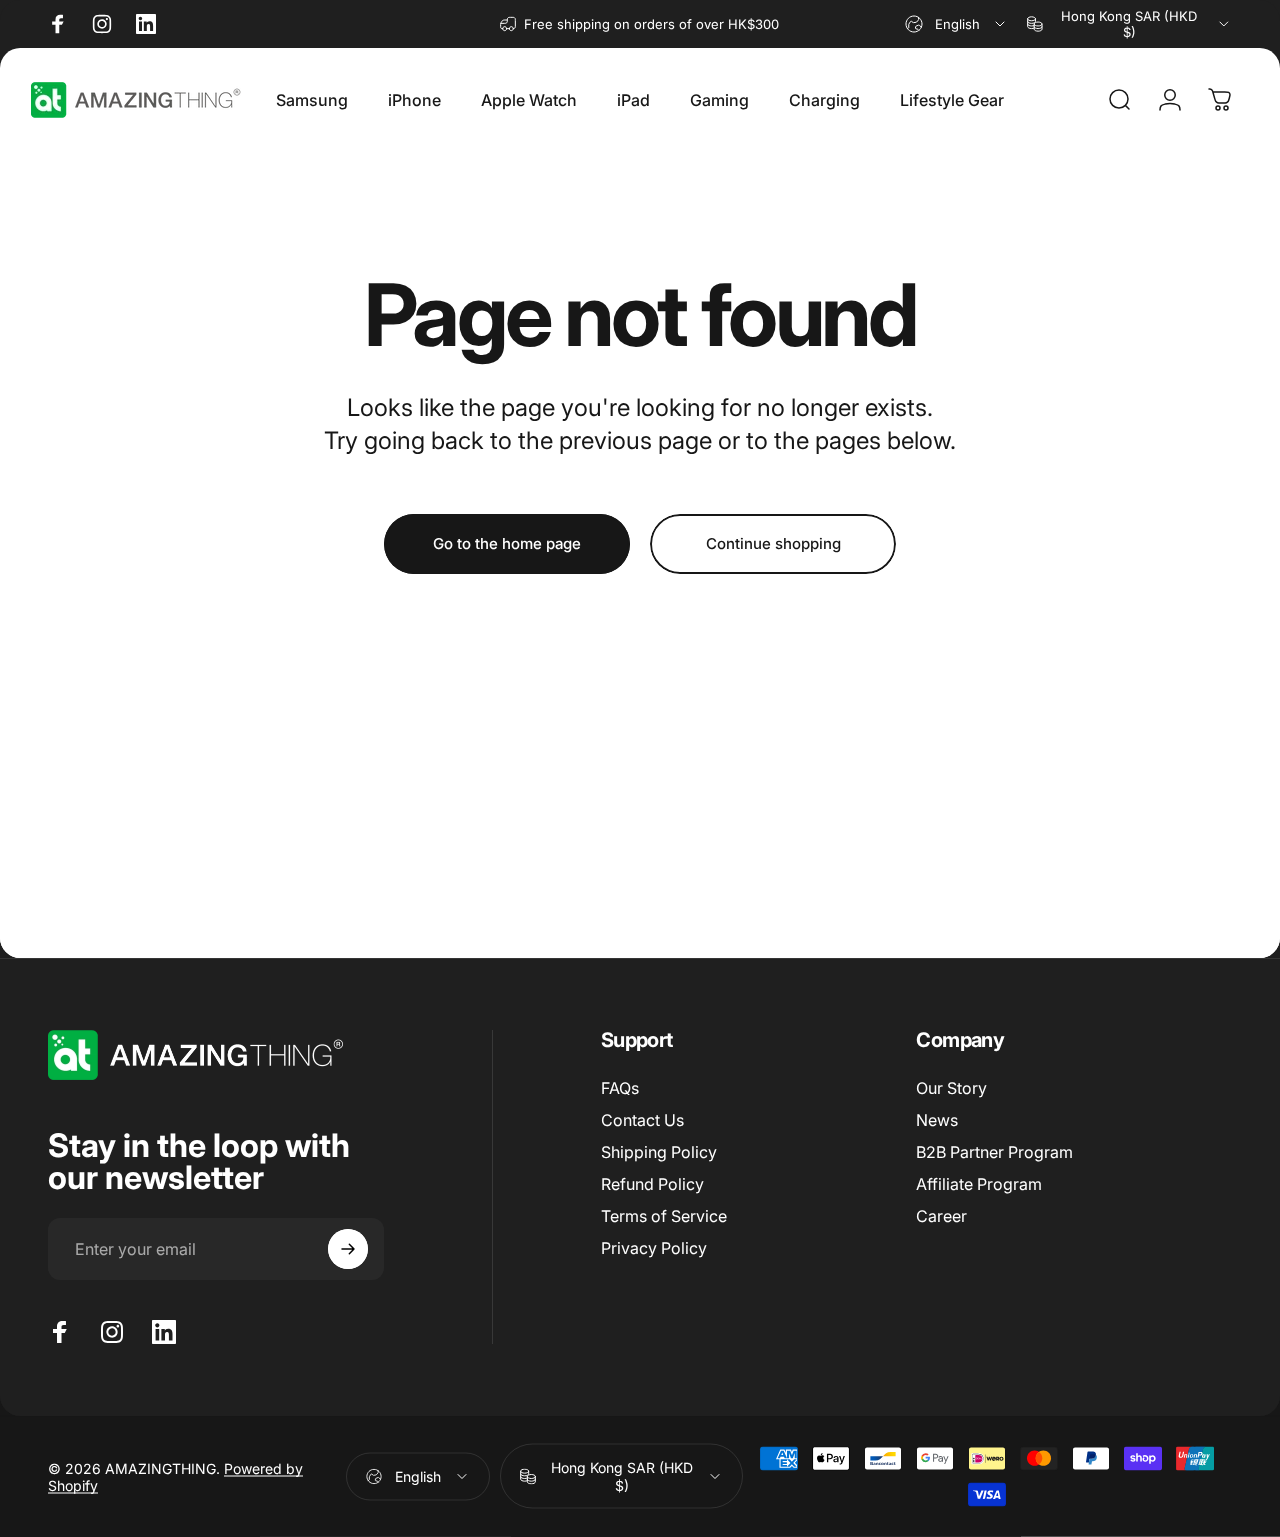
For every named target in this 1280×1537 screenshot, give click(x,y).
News (937, 1120)
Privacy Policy (654, 1248)
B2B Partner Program (994, 1152)
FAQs (620, 1088)
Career (941, 1216)
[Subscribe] (348, 1249)
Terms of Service (664, 1216)
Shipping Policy (659, 1152)
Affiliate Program (979, 1184)
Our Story (951, 1088)
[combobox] (956, 24)
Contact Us (642, 1120)
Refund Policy (652, 1184)
